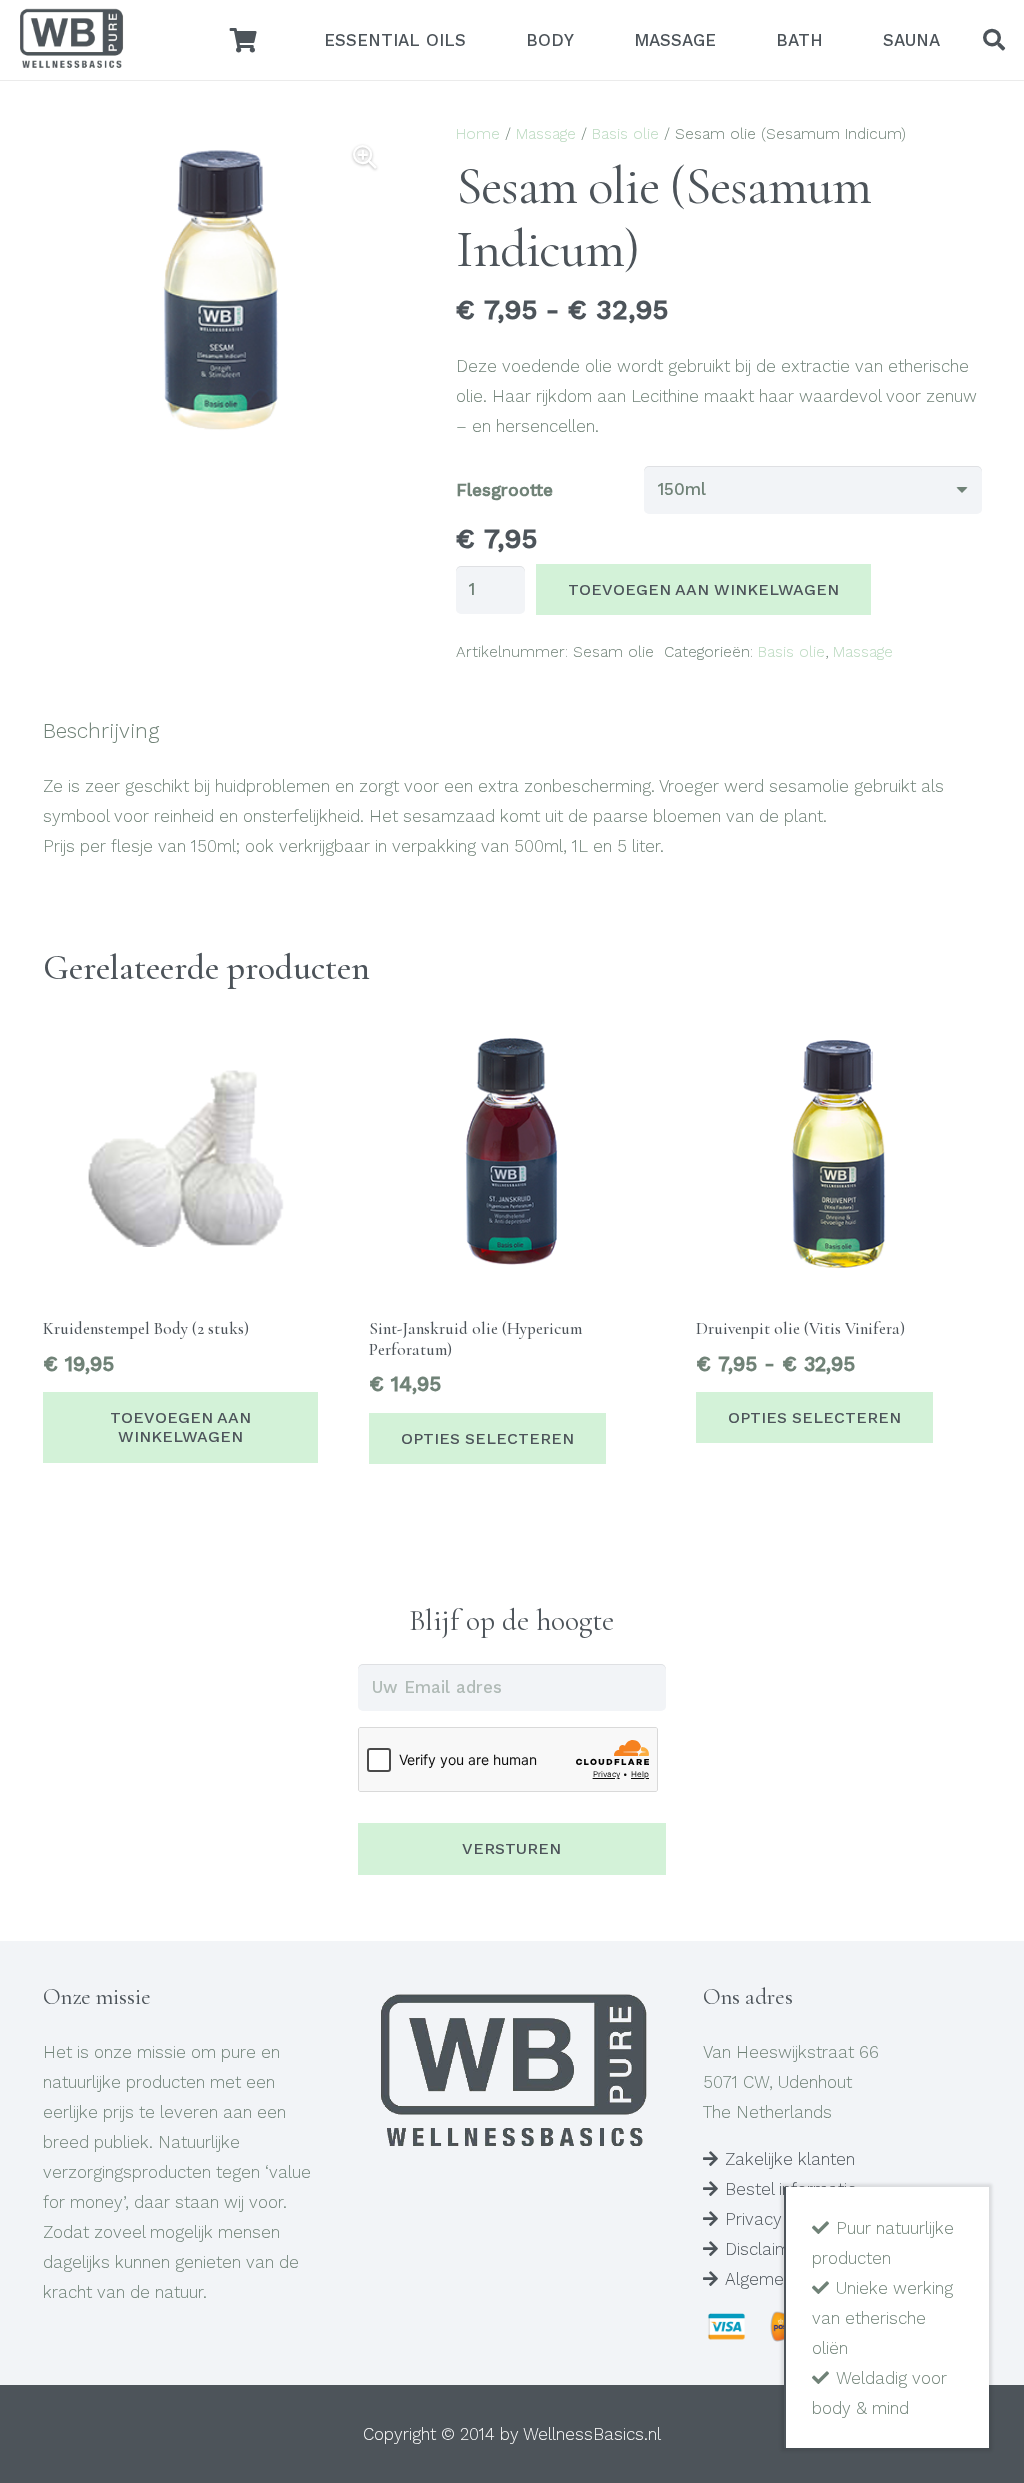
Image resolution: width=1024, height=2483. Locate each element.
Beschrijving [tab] (101, 730)
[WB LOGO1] (71, 40)
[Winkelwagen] (243, 40)
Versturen (511, 1848)
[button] (994, 40)
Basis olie (625, 134)
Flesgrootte (504, 490)
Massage (546, 134)
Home (478, 134)
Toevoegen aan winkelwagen (703, 589)
